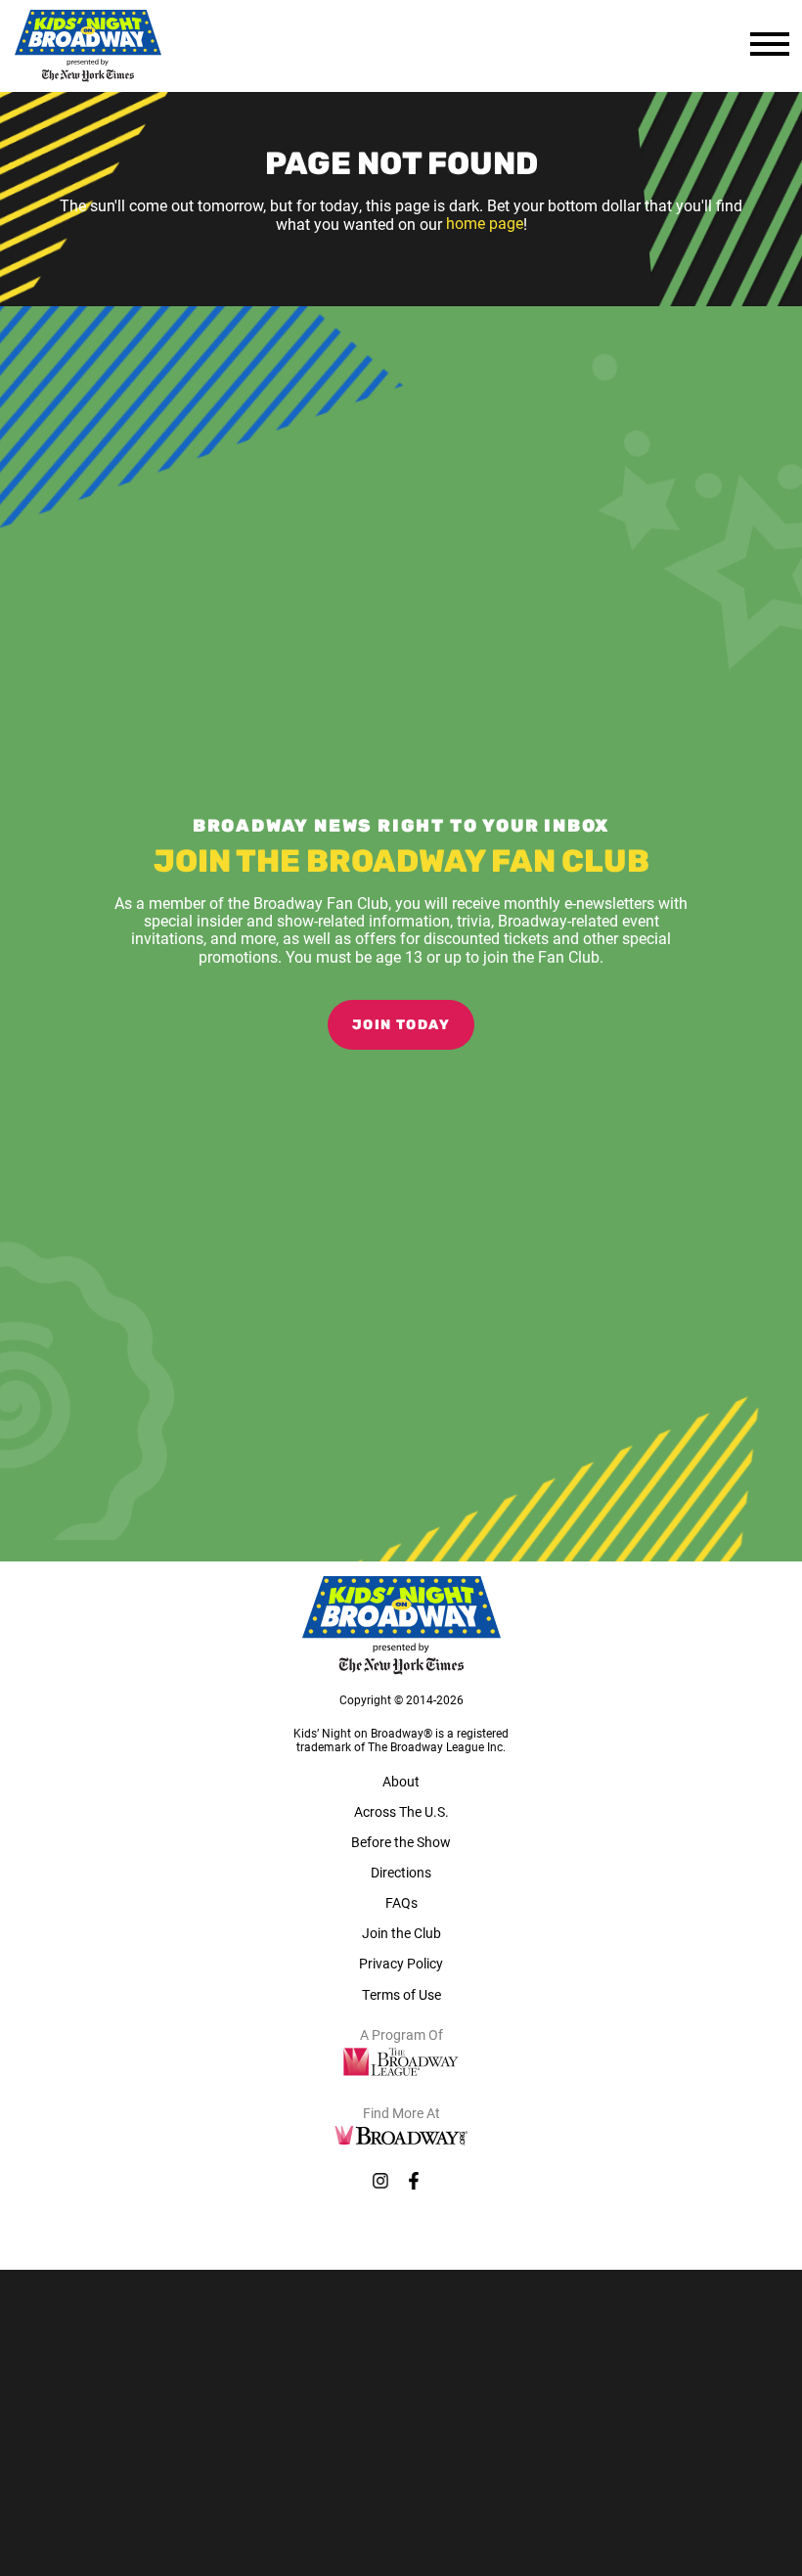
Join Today (401, 1026)
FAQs (401, 1902)
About (401, 1781)
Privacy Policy (401, 1963)
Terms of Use (401, 1994)
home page (485, 224)
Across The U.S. (401, 1811)
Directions (401, 1872)
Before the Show (401, 1842)
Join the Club (401, 1933)
